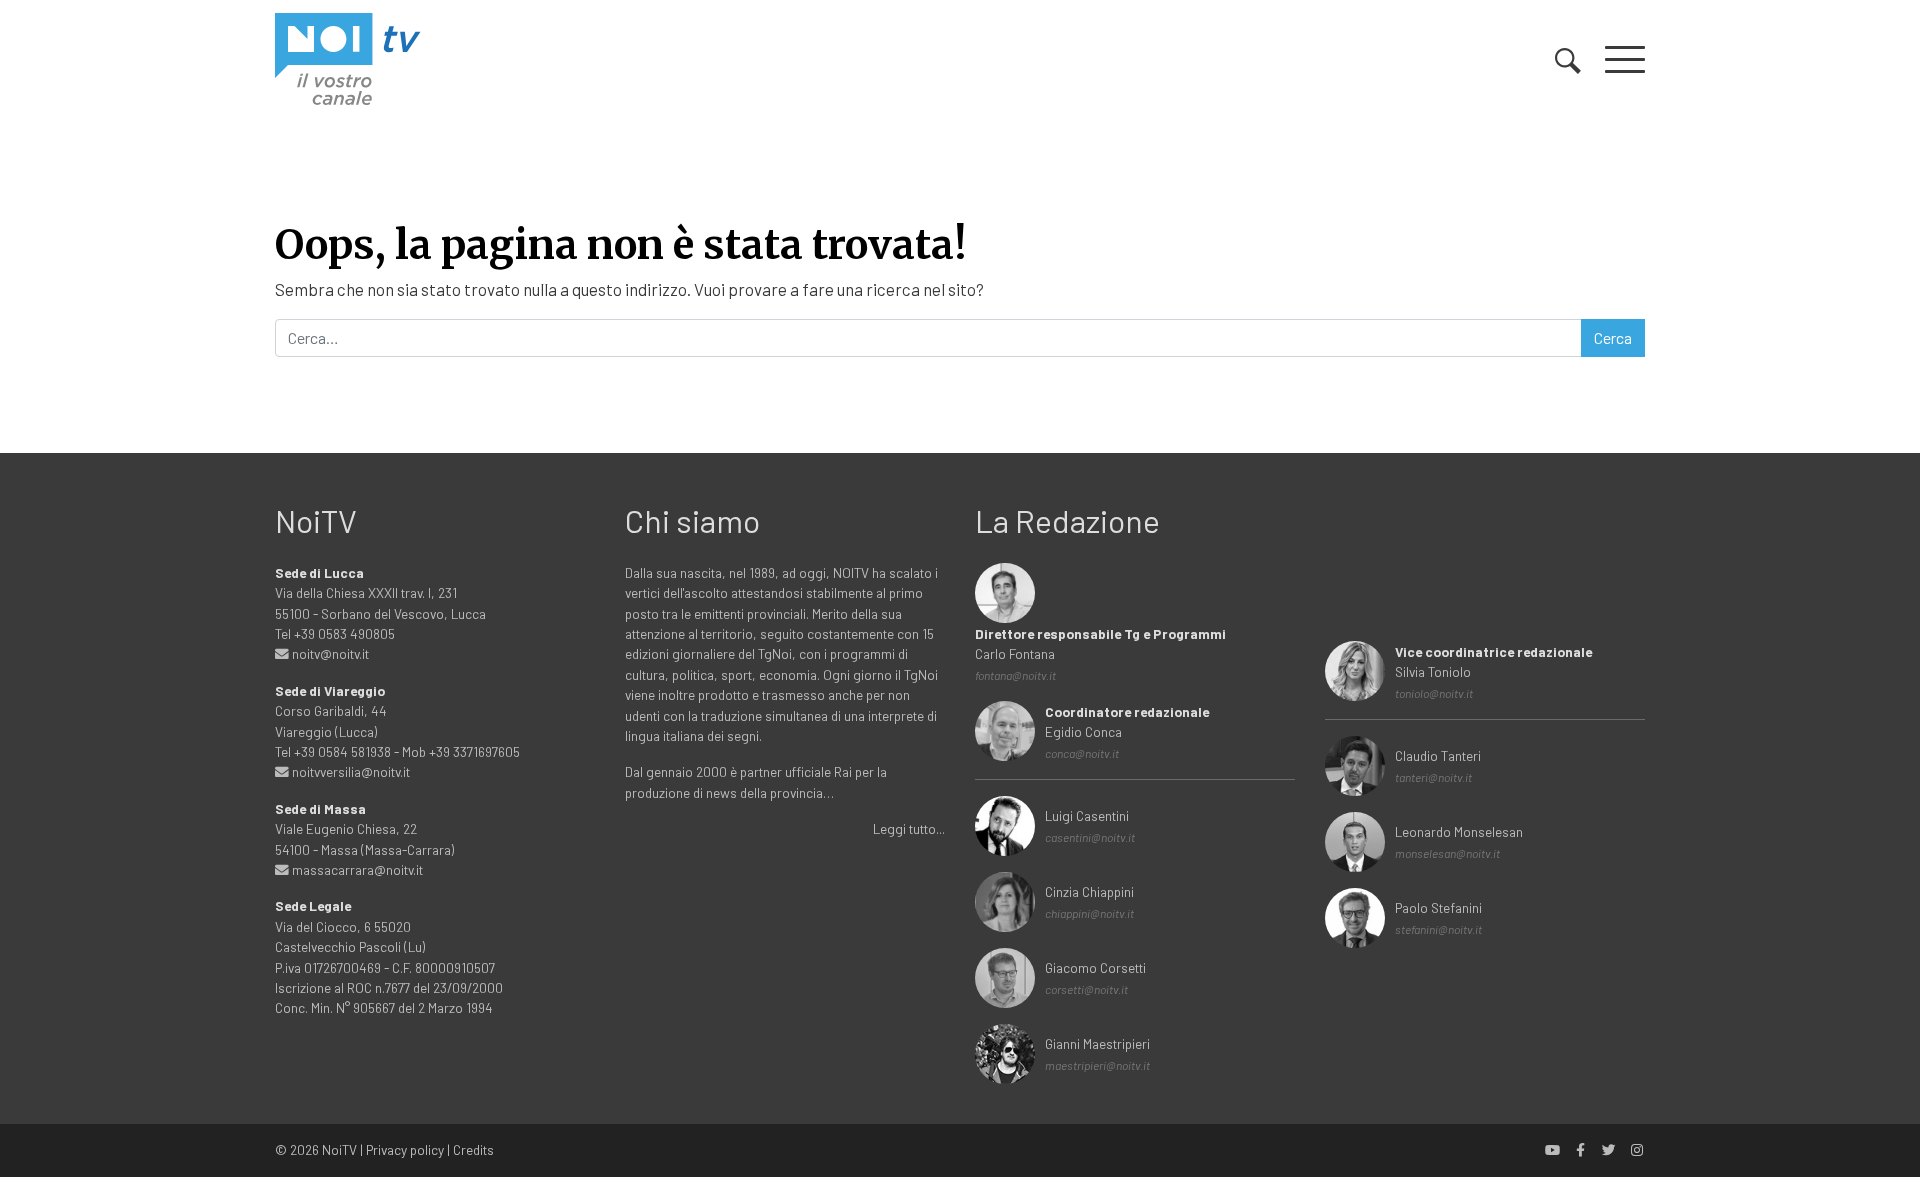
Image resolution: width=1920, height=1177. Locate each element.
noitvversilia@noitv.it (349, 771)
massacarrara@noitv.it (356, 869)
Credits (473, 1149)
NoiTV (339, 1149)
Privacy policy (405, 1149)
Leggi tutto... (909, 828)
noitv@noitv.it (329, 653)
